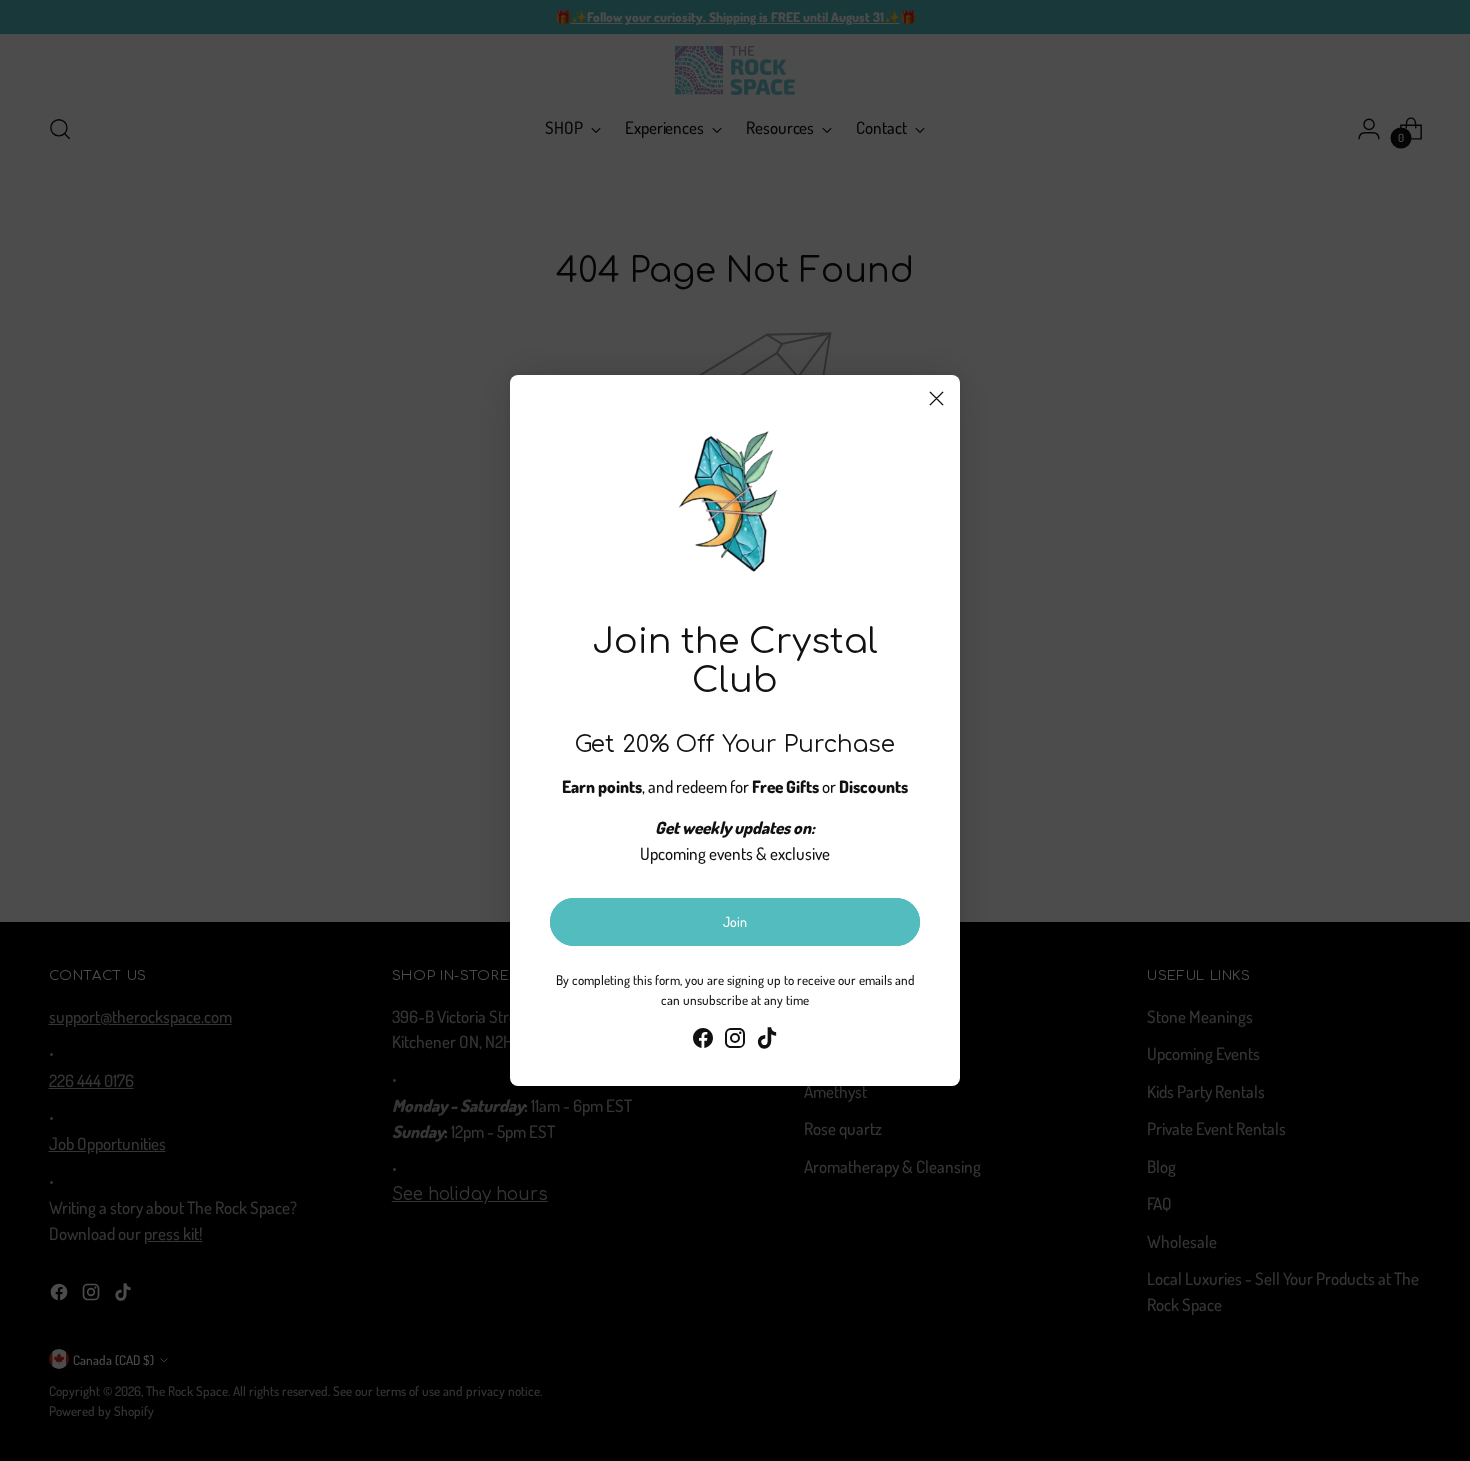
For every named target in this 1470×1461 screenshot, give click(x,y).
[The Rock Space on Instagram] (735, 1041)
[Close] (936, 398)
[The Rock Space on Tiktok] (767, 1041)
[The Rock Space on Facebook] (703, 1041)
